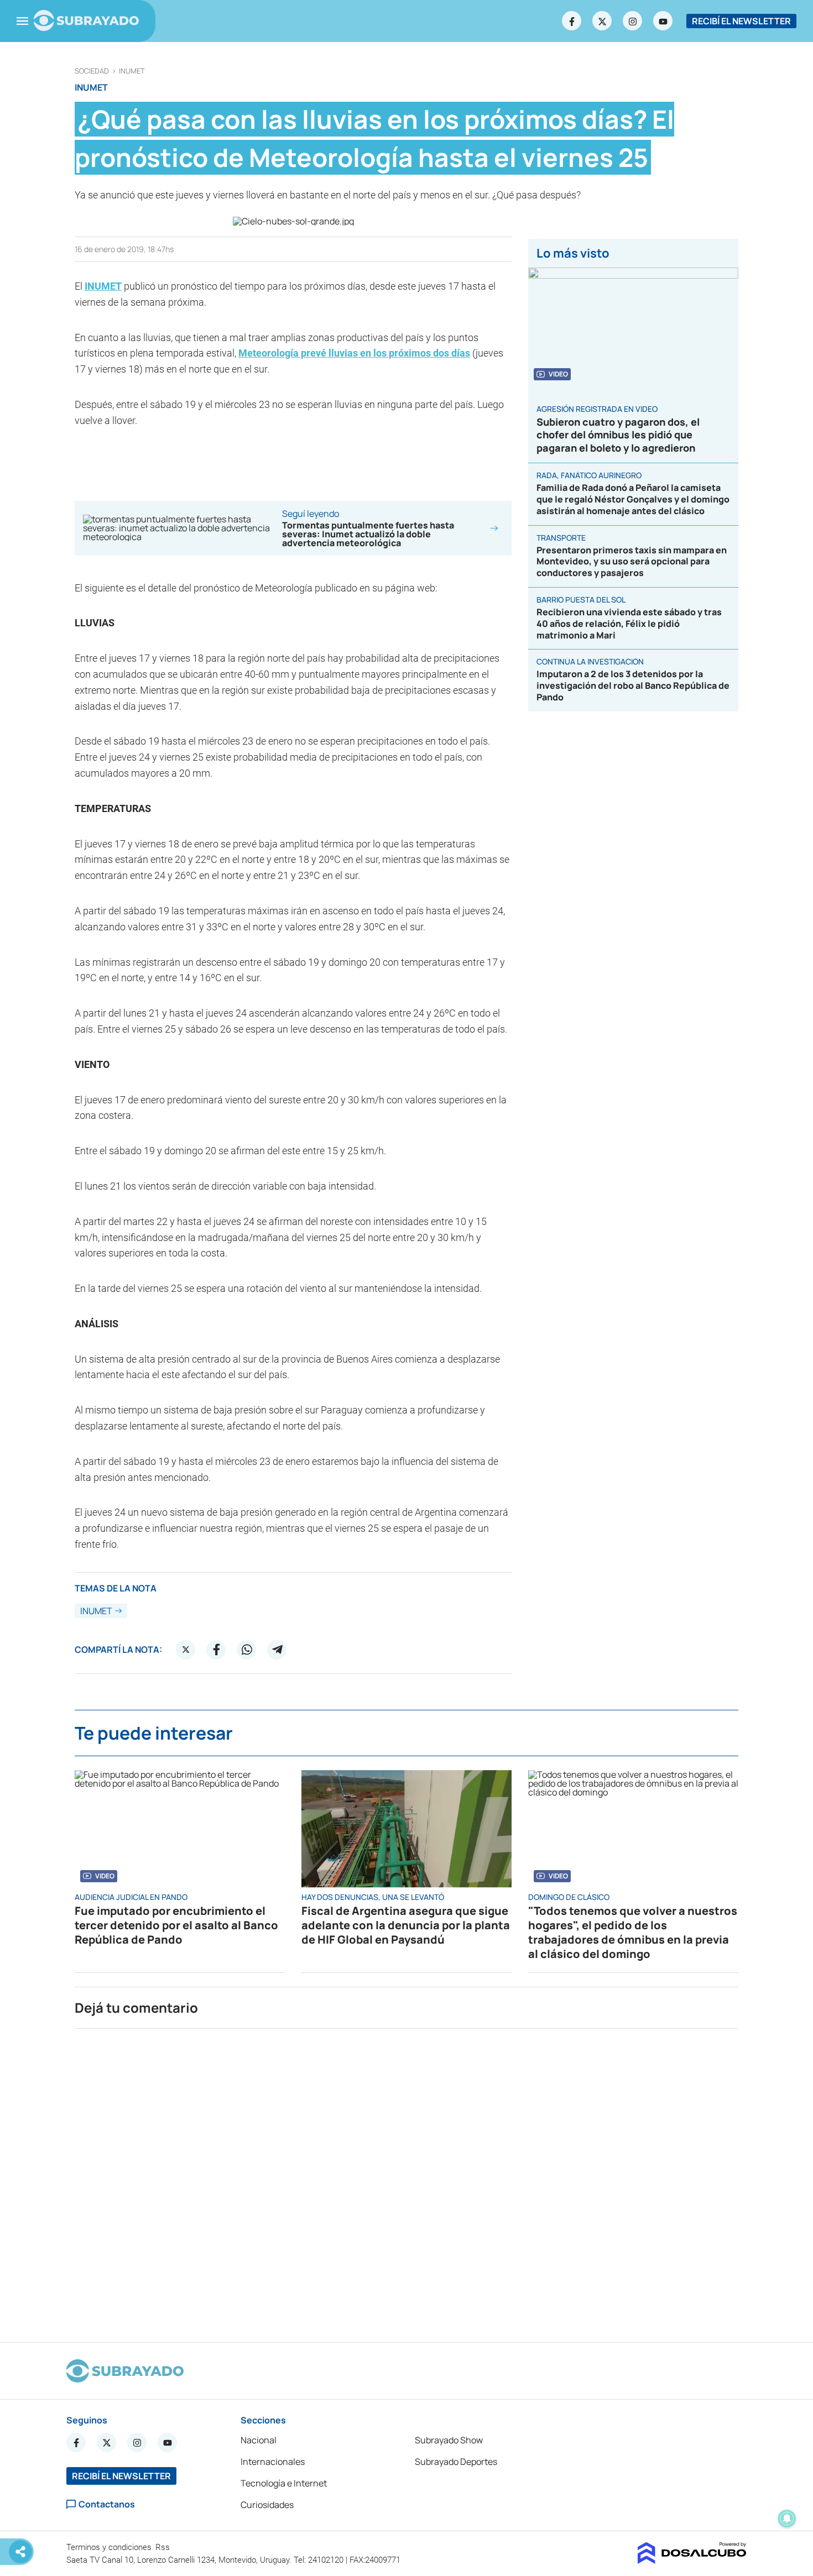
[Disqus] (406, 2181)
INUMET (132, 71)
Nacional (259, 2440)
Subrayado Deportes (456, 2462)
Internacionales (273, 2462)
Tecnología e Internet (284, 2483)
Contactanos (107, 2504)
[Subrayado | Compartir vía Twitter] (186, 1650)
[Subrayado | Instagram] (633, 21)
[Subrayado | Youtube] (663, 21)
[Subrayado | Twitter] (602, 21)
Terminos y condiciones (110, 2547)
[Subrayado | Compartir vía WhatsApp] (247, 1650)
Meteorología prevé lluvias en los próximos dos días (354, 353)
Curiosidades (267, 2505)
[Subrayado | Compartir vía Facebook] (216, 1650)
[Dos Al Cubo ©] (692, 2561)
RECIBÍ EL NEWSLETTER (741, 21)
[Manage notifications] (787, 2519)
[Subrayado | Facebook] (572, 21)
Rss (164, 2547)
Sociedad (92, 71)
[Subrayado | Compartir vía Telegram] (277, 1650)
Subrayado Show (449, 2440)
